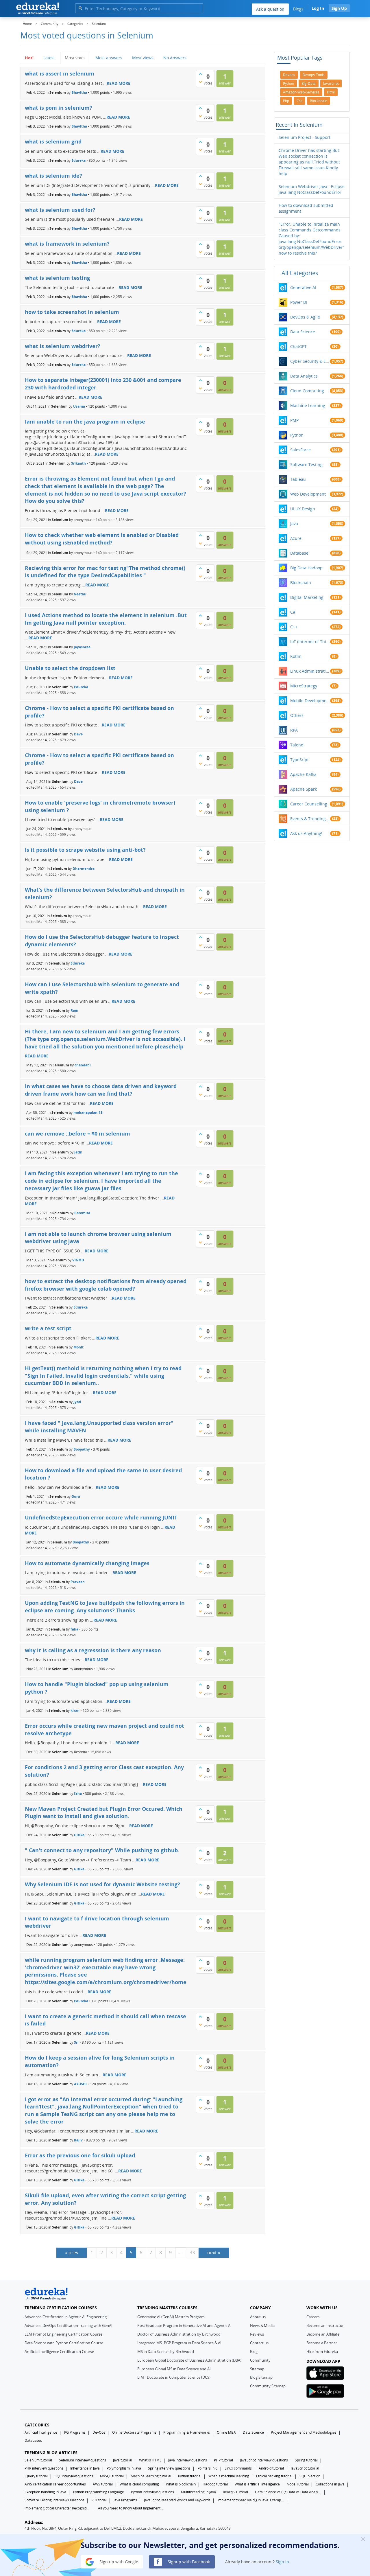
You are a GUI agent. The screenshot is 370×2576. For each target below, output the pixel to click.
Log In (318, 8)
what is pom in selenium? (59, 108)
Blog (254, 2351)
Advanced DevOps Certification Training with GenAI (69, 2325)
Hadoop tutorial (215, 2484)
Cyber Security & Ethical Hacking (310, 361)
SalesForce (300, 450)
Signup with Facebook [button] (188, 2561)
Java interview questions (188, 2460)
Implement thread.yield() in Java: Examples (251, 2500)
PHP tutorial (223, 2460)
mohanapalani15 (88, 1112)
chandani (83, 1065)
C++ (294, 627)
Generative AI (303, 287)
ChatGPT (298, 346)
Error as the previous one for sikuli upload (80, 2155)
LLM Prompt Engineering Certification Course (63, 2334)
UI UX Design (303, 509)
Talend (297, 745)
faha (74, 1629)
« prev (72, 2253)
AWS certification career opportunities (55, 2484)
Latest (49, 58)
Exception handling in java (45, 2492)
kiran (75, 1711)
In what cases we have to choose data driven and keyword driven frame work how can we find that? (101, 1090)
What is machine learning (229, 2476)
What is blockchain (181, 2484)
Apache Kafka (303, 774)
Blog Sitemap (261, 2377)
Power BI (299, 302)
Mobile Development (310, 701)
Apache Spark (304, 789)
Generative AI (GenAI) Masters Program (171, 2317)
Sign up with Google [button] (118, 2561)
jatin (78, 1152)
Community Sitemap (268, 2386)
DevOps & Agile (305, 317)
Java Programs (125, 2500)
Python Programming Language (99, 2492)
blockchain (319, 101)
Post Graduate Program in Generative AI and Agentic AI (184, 2325)
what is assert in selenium (60, 73)
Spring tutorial (306, 2460)
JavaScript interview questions (264, 2460)
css (299, 101)
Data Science (303, 332)
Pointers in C (208, 2468)
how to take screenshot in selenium (72, 312)
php (286, 101)
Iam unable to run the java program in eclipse (85, 422)
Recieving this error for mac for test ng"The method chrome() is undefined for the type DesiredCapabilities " (105, 572)
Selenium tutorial (38, 2460)
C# (293, 612)
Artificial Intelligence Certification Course (59, 2351)
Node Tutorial (298, 2484)
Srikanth (78, 463)
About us (258, 2317)
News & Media (262, 2325)
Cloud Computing (307, 391)
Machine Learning (308, 405)
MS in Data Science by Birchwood (166, 2351)
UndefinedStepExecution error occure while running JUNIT (101, 1517)
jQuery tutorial (36, 2476)
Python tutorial (190, 2476)
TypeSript (299, 760)
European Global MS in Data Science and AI (174, 2369)
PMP (294, 420)
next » (214, 2253)
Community (260, 2360)
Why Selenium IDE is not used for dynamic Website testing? (102, 1884)
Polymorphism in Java (124, 2468)
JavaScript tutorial (305, 2468)
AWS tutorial (103, 2484)
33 (192, 2253)
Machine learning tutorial (151, 2476)
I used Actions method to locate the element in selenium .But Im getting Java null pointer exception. (106, 619)
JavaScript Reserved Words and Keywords (177, 2500)
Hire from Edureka (322, 2351)
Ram (74, 1010)
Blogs (298, 9)
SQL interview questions (74, 2476)
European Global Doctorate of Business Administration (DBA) (189, 2360)
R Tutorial (99, 2500)
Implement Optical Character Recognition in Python (58, 2508)
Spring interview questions (169, 2468)
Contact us (259, 2343)
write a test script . (50, 1328)
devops (289, 75)
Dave (78, 734)
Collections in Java (330, 2484)
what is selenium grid (53, 141)
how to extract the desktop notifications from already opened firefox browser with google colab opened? (106, 1285)
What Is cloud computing (139, 2484)
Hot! (29, 58)
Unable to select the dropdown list (70, 668)
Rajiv (78, 2140)
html (331, 92)
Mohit (78, 1347)
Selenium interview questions (83, 2460)
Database (299, 553)
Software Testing (306, 464)
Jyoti (77, 1402)
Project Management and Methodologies (304, 2432)
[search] (80, 8)
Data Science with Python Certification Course (64, 2343)
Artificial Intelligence (41, 2432)
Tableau (298, 479)
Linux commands (238, 2468)
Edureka (78, 160)
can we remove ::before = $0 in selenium (77, 1134)
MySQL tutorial (112, 2476)
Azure (296, 538)
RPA (294, 730)
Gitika (79, 1835)
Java (294, 524)
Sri (76, 2042)
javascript (331, 83)
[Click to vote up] (200, 74)
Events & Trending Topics (310, 819)
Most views (143, 58)
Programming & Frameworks (187, 2432)
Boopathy (82, 1449)
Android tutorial (271, 2468)
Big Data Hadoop (306, 568)
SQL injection (310, 2476)
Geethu (80, 594)
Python (297, 435)
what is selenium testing (57, 278)
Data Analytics (304, 376)
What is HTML (150, 2460)
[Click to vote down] (200, 82)
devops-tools (314, 75)
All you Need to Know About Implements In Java (131, 2508)
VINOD (78, 1260)
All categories (300, 273)
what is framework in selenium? (67, 244)
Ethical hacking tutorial (274, 2476)
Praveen (78, 1582)
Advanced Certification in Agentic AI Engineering (66, 2317)
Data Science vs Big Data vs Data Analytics (288, 2492)
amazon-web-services (301, 92)
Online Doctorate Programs (134, 2432)
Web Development (308, 494)
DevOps (99, 2432)
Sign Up (339, 8)
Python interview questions (152, 2492)
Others (297, 715)
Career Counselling (309, 804)
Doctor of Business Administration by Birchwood (179, 2334)
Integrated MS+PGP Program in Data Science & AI (179, 2343)
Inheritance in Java (85, 2468)
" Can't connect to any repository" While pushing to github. (102, 1850)
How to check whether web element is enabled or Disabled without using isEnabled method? (102, 539)
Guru (76, 1496)
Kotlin (296, 656)
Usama (79, 406)
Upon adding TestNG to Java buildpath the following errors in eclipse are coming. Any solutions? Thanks (105, 1607)
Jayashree (82, 647)
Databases (33, 2440)
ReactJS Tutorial (235, 2492)
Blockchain (301, 583)
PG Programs (75, 2432)
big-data (309, 83)
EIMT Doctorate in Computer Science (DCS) (174, 2377)
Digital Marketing (307, 597)
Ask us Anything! (306, 833)
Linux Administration (310, 671)
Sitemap (257, 2369)
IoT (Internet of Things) (310, 642)
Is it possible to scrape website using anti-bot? (85, 850)
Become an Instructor (325, 2325)
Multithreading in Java (198, 2492)
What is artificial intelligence (257, 2484)
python (288, 83)
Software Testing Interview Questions (54, 2500)
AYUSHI (80, 2084)
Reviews (257, 2334)
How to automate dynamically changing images (87, 1563)
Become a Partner (322, 2343)
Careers (313, 2317)
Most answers (109, 58)
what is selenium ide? (53, 176)
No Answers (175, 58)
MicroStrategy (304, 686)
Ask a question (270, 9)
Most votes (75, 58)
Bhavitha (79, 92)
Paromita (82, 1213)
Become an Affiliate (323, 2334)
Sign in (282, 2561)
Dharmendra (84, 869)
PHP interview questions (44, 2468)
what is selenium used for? (60, 210)
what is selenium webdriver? (63, 346)
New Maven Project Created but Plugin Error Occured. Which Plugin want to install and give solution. (104, 1813)
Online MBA (226, 2432)
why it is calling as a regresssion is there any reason (93, 1650)
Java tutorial (123, 2460)
